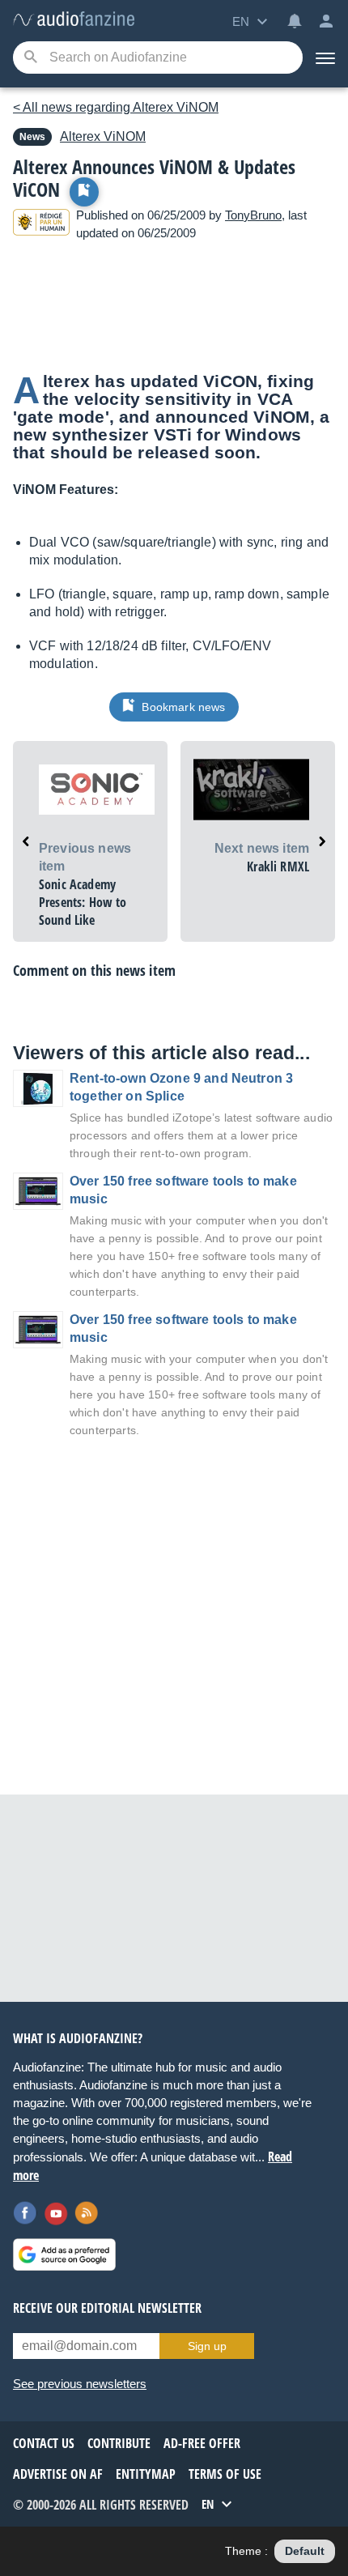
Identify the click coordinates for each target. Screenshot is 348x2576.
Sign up (207, 2346)
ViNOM (103, 136)
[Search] (30, 58)
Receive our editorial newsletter (107, 2308)
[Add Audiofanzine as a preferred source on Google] (64, 2255)
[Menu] (325, 57)
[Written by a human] (41, 225)
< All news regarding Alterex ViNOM (116, 107)
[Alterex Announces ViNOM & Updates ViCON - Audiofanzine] (74, 20)
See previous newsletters (80, 2384)
